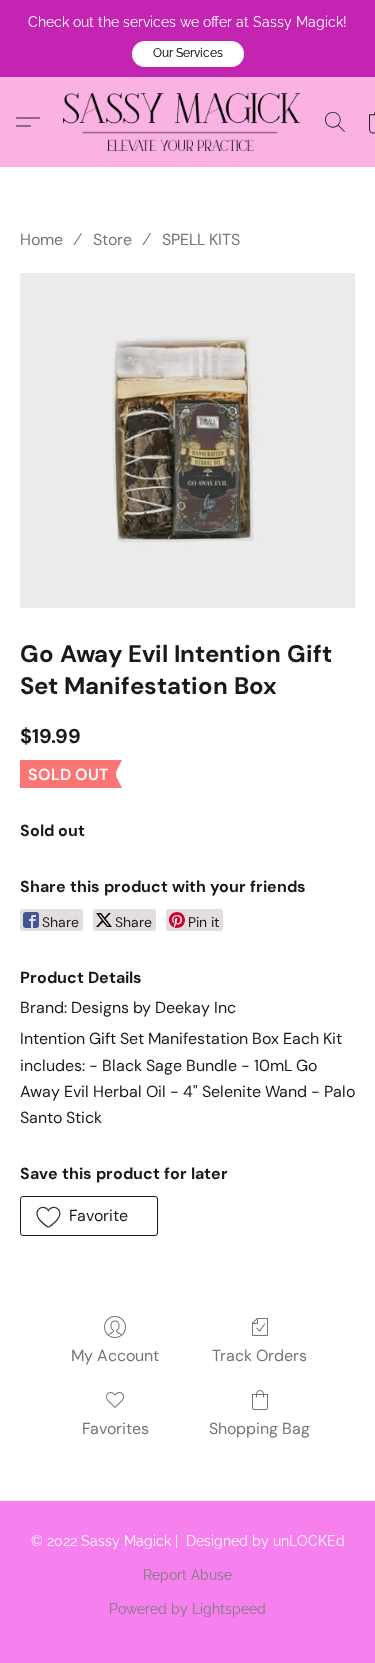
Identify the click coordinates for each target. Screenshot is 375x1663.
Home (41, 239)
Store (112, 239)
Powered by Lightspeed (187, 1609)
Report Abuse (187, 1575)
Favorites (115, 1428)
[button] (188, 54)
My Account (115, 1355)
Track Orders (259, 1355)
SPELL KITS (201, 239)
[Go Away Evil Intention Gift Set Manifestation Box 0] (187, 440)
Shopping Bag (259, 1428)
